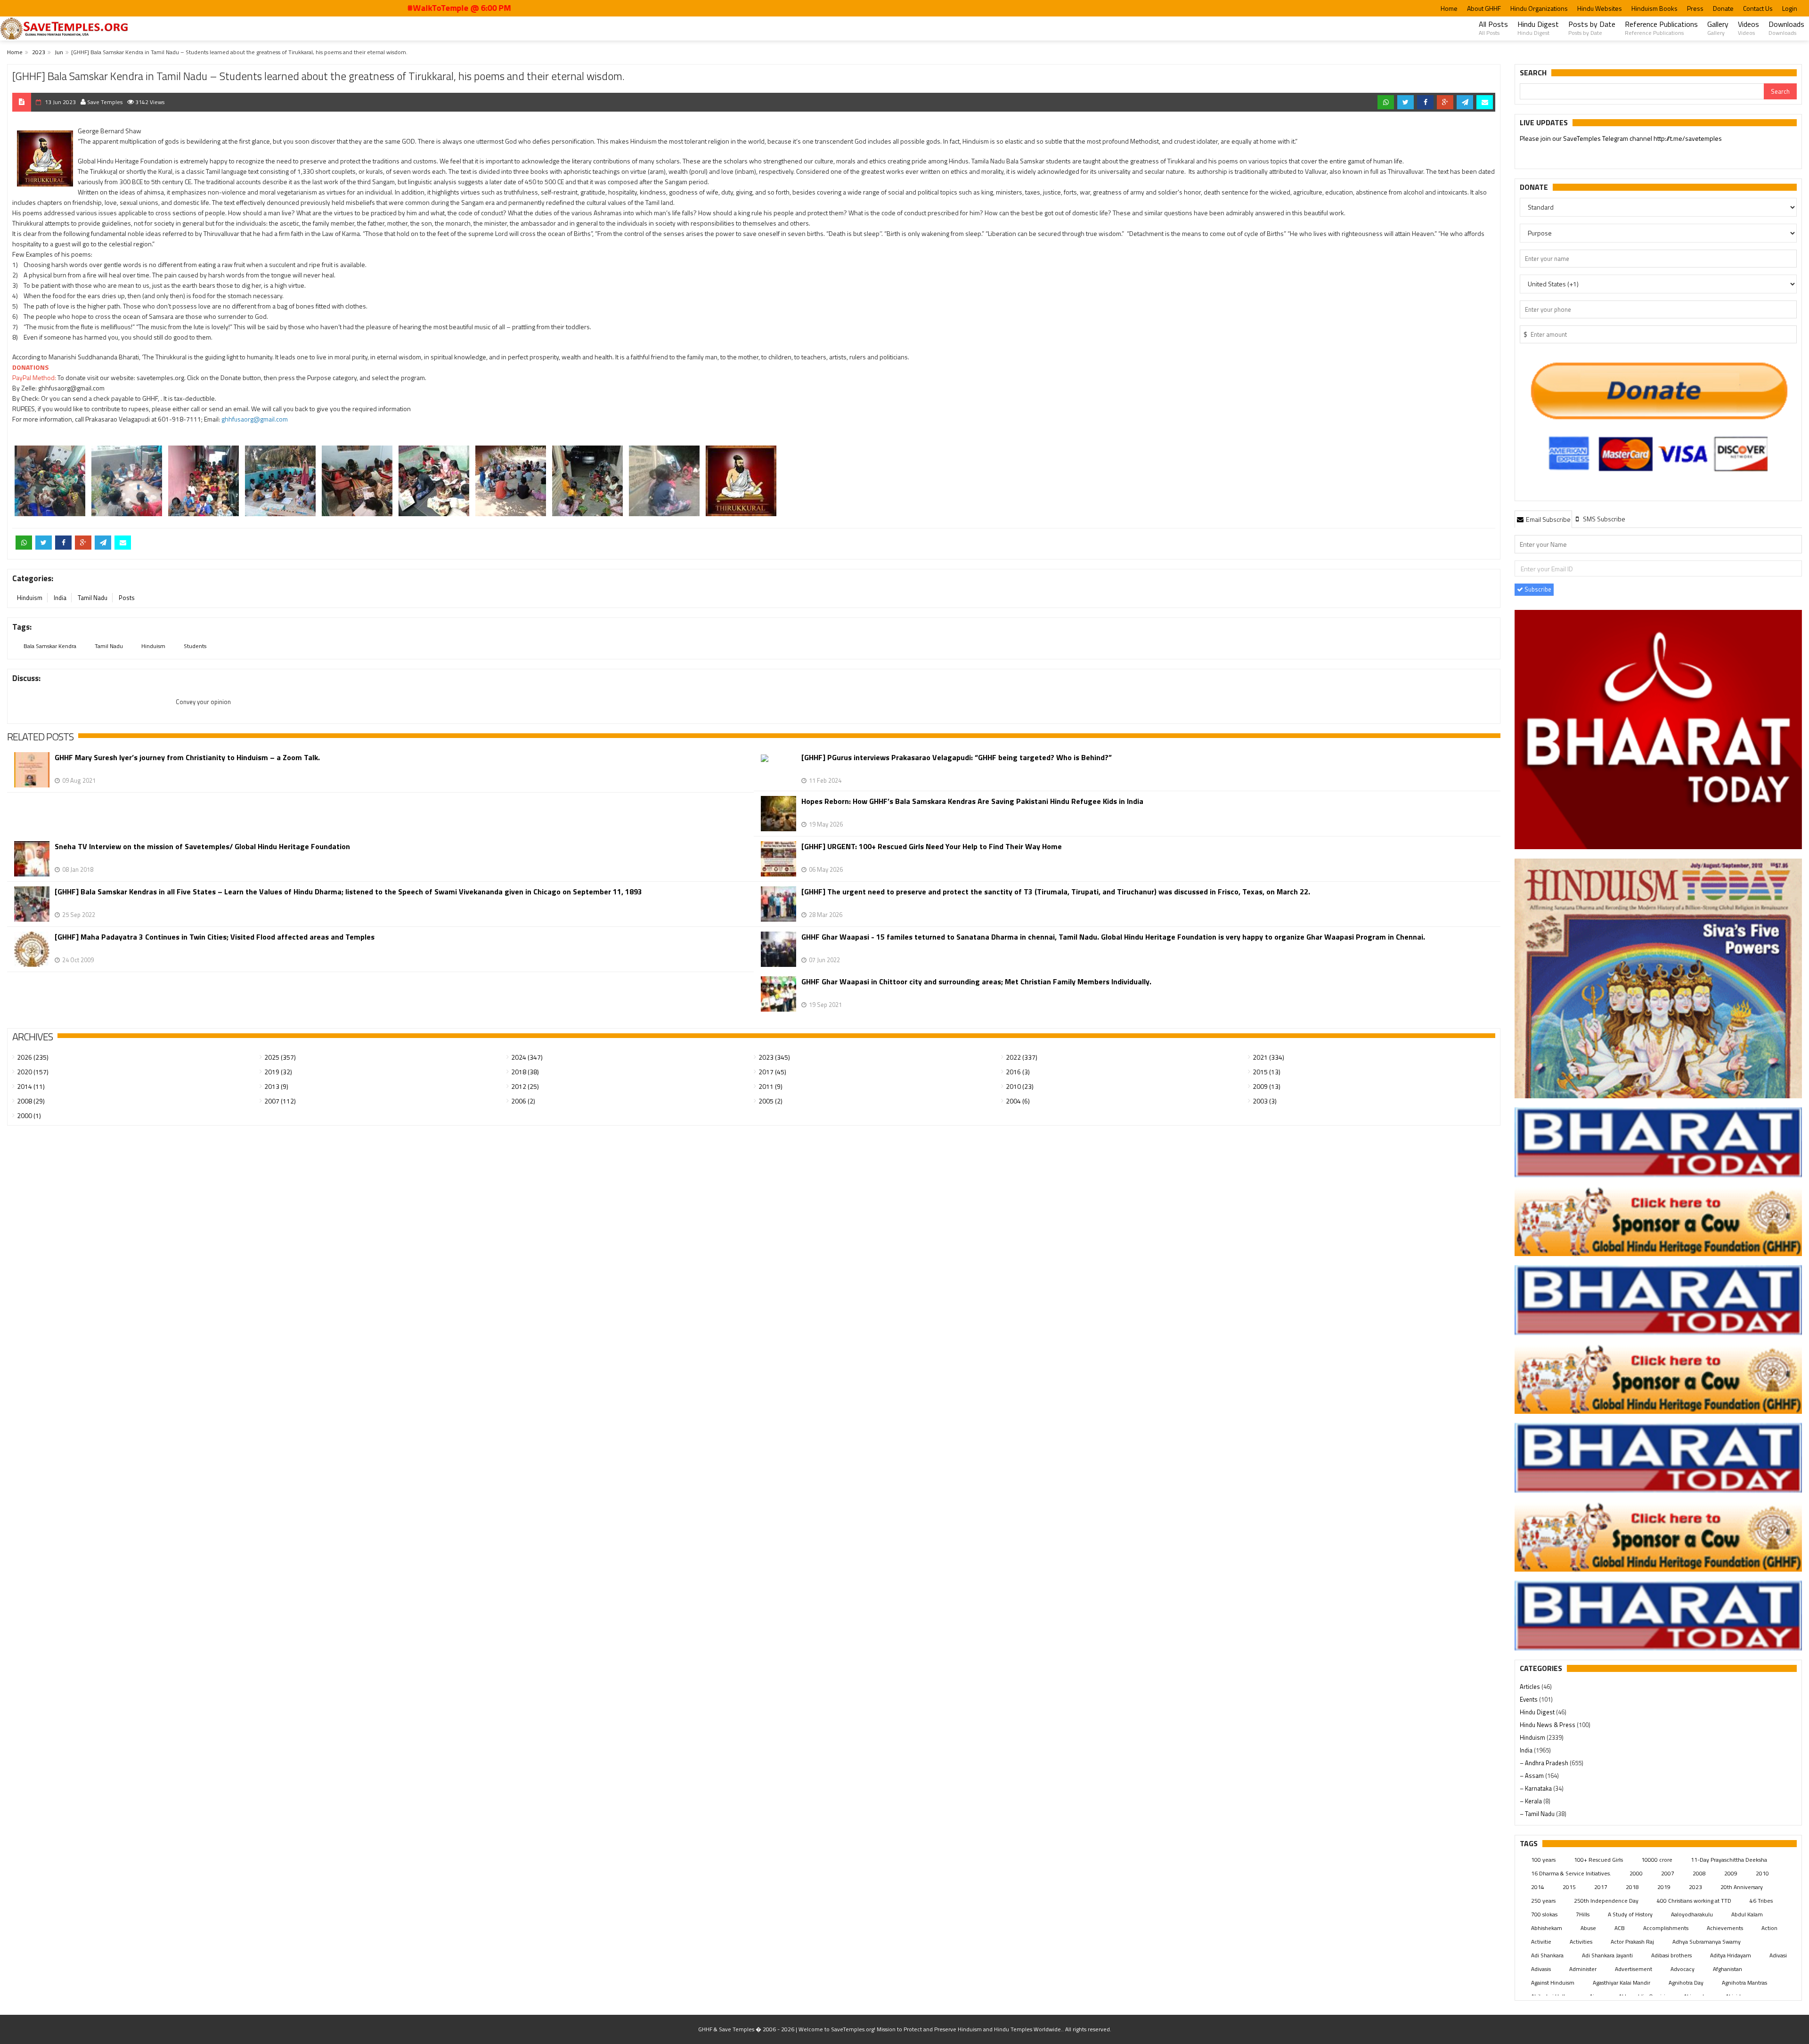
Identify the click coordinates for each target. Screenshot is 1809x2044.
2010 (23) (1020, 1086)
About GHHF (1484, 8)
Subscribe (1537, 589)
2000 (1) (29, 1115)
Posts (127, 598)
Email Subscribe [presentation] (1548, 519)
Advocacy (1683, 1969)
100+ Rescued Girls (1598, 1860)
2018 (1632, 1887)
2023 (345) (774, 1057)
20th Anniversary (1742, 1887)
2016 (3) (1018, 1072)
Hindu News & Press (1548, 1725)
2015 (1569, 1887)
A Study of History (1630, 1914)
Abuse (1588, 1928)
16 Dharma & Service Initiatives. (1571, 1873)
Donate (1723, 8)
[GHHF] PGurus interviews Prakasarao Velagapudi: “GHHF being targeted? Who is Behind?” (957, 758)
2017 (1601, 1887)
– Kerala (1532, 1801)
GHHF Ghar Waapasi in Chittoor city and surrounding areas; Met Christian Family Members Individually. (976, 982)
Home (1449, 8)
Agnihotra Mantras (1744, 1983)
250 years (1543, 1901)
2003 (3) (1265, 1101)
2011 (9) (770, 1086)
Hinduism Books (1654, 8)
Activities (1581, 1942)
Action (1769, 1928)
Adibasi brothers (1671, 1955)
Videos (1748, 28)
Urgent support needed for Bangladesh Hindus (1607, 138)
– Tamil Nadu (1538, 1814)
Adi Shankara (1547, 1955)
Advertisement (1634, 1969)
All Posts (1493, 28)
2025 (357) (280, 1057)
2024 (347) (527, 1057)
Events (1529, 1699)
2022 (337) (1022, 1057)
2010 (1762, 1873)
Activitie (1541, 1942)
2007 (1668, 1873)
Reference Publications (1661, 28)
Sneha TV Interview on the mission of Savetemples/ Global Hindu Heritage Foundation (202, 847)
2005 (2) (770, 1101)
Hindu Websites (1600, 8)
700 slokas (1544, 1914)
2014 (1538, 1887)
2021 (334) (1268, 1057)
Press (1695, 8)
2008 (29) (31, 1101)
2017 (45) (772, 1072)
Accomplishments (1666, 1928)
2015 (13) (1267, 1072)
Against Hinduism (1553, 1983)
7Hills (1583, 1914)
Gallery (1718, 28)
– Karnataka (1536, 1788)
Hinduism (30, 598)
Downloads (1786, 28)
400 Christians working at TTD (1694, 1901)
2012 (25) (525, 1086)
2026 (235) (33, 1057)
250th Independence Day (1606, 1901)
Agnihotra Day (1686, 1983)
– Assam (1532, 1776)
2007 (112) (280, 1101)
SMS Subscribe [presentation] (1603, 519)
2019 (1664, 1887)
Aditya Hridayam (1731, 1955)
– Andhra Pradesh (1545, 1763)
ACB (1620, 1928)
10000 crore (1657, 1860)
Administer (1583, 1969)
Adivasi (1778, 1955)
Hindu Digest (1538, 28)
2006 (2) (523, 1101)
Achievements (1725, 1928)
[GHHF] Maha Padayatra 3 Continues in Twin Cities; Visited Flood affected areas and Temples (215, 937)
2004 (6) (1018, 1101)
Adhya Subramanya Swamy (1707, 1942)
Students (195, 646)
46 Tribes (1761, 1901)
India (60, 598)
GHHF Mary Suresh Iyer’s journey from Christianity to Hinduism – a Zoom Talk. (187, 758)
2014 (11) (31, 1086)
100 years (1543, 1860)
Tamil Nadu (93, 598)
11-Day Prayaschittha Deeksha (1729, 1860)
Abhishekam (1547, 1928)
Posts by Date (1592, 28)
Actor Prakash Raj (1632, 1942)
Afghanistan (1728, 1969)
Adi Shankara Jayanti (1607, 1955)
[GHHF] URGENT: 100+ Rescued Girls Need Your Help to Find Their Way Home (932, 847)
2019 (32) (278, 1072)
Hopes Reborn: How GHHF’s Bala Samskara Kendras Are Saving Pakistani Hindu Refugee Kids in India (972, 801)
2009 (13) (1267, 1086)
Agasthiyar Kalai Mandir (1622, 1983)
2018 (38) (525, 1072)
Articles (1531, 1687)
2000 (1636, 1873)
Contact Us (1758, 8)
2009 (1731, 1873)
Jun (59, 52)
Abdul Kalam (1747, 1914)
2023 (39, 52)
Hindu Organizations (1539, 8)
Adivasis (1541, 1969)
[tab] (1543, 519)
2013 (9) (276, 1086)
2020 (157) (33, 1072)
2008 (1699, 1873)
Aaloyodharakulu (1692, 1914)
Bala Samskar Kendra (50, 646)
